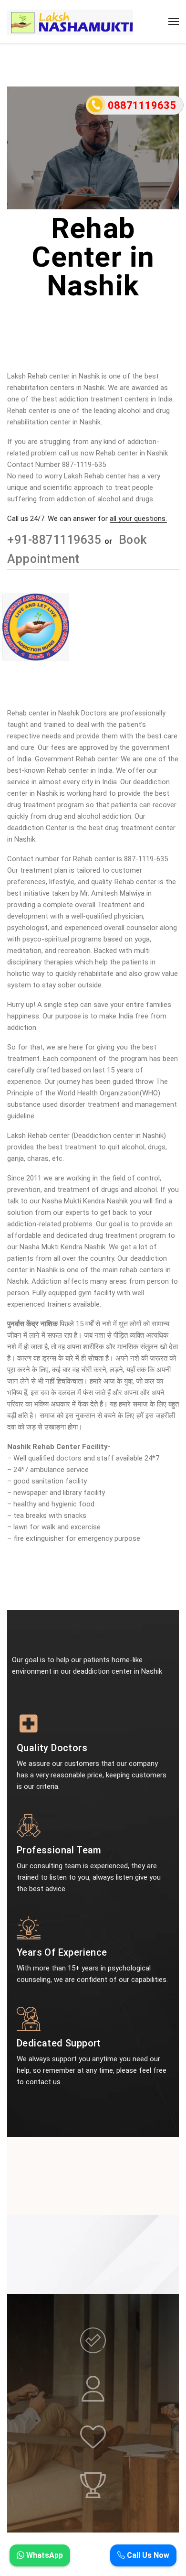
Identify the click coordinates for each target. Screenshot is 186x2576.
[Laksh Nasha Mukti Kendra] (70, 22)
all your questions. (138, 519)
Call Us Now (147, 2555)
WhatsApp (44, 2555)
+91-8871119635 (56, 540)
